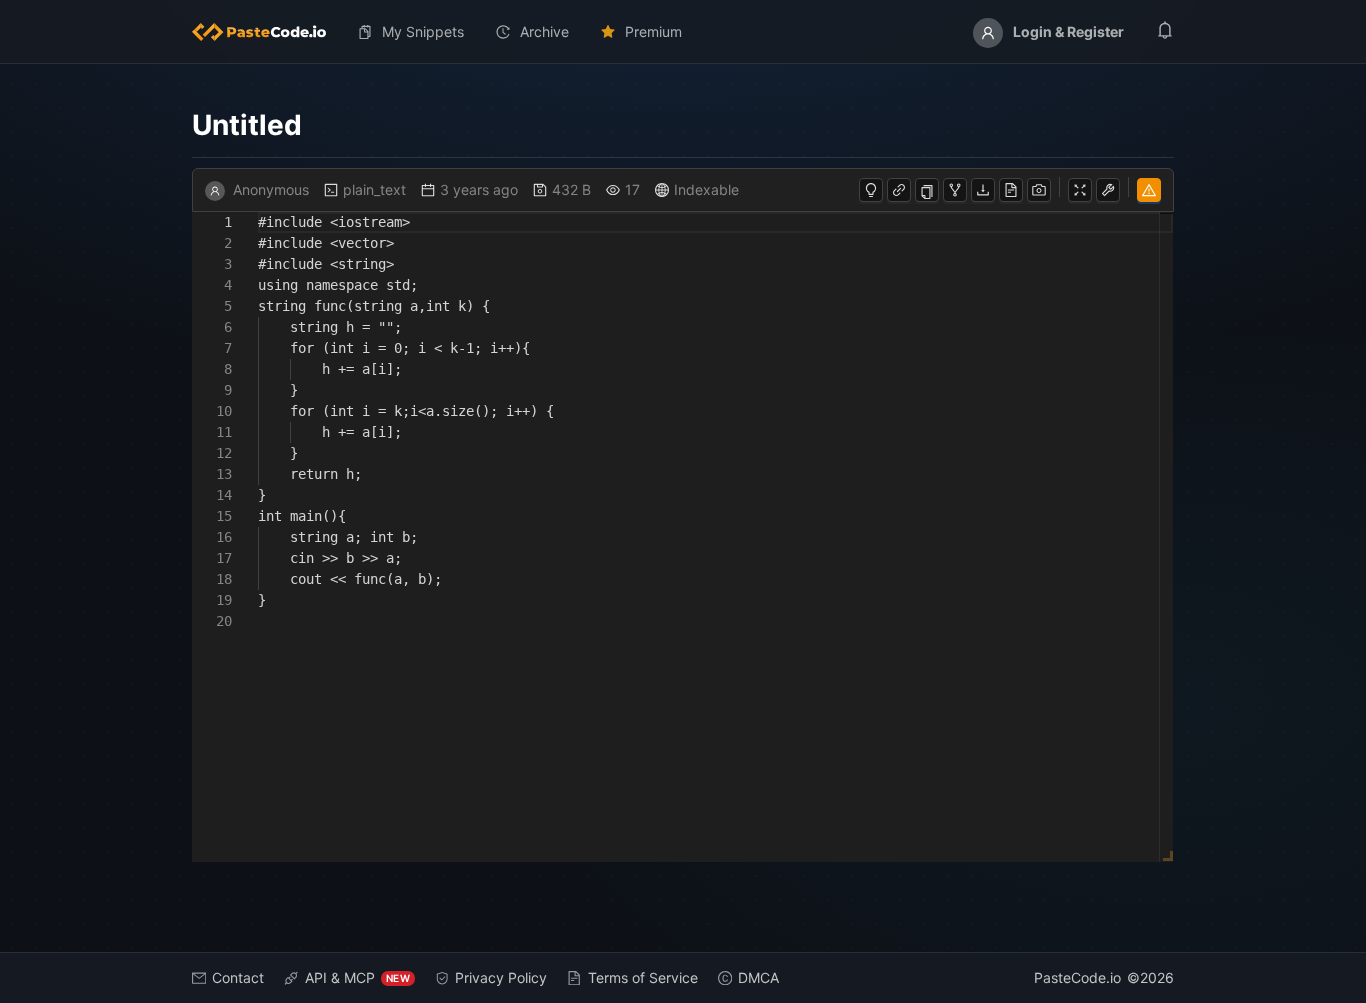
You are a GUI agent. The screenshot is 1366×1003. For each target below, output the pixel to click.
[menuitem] (267, 32)
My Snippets (423, 31)
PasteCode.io (1077, 977)
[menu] (683, 32)
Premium (653, 31)
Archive (544, 31)
